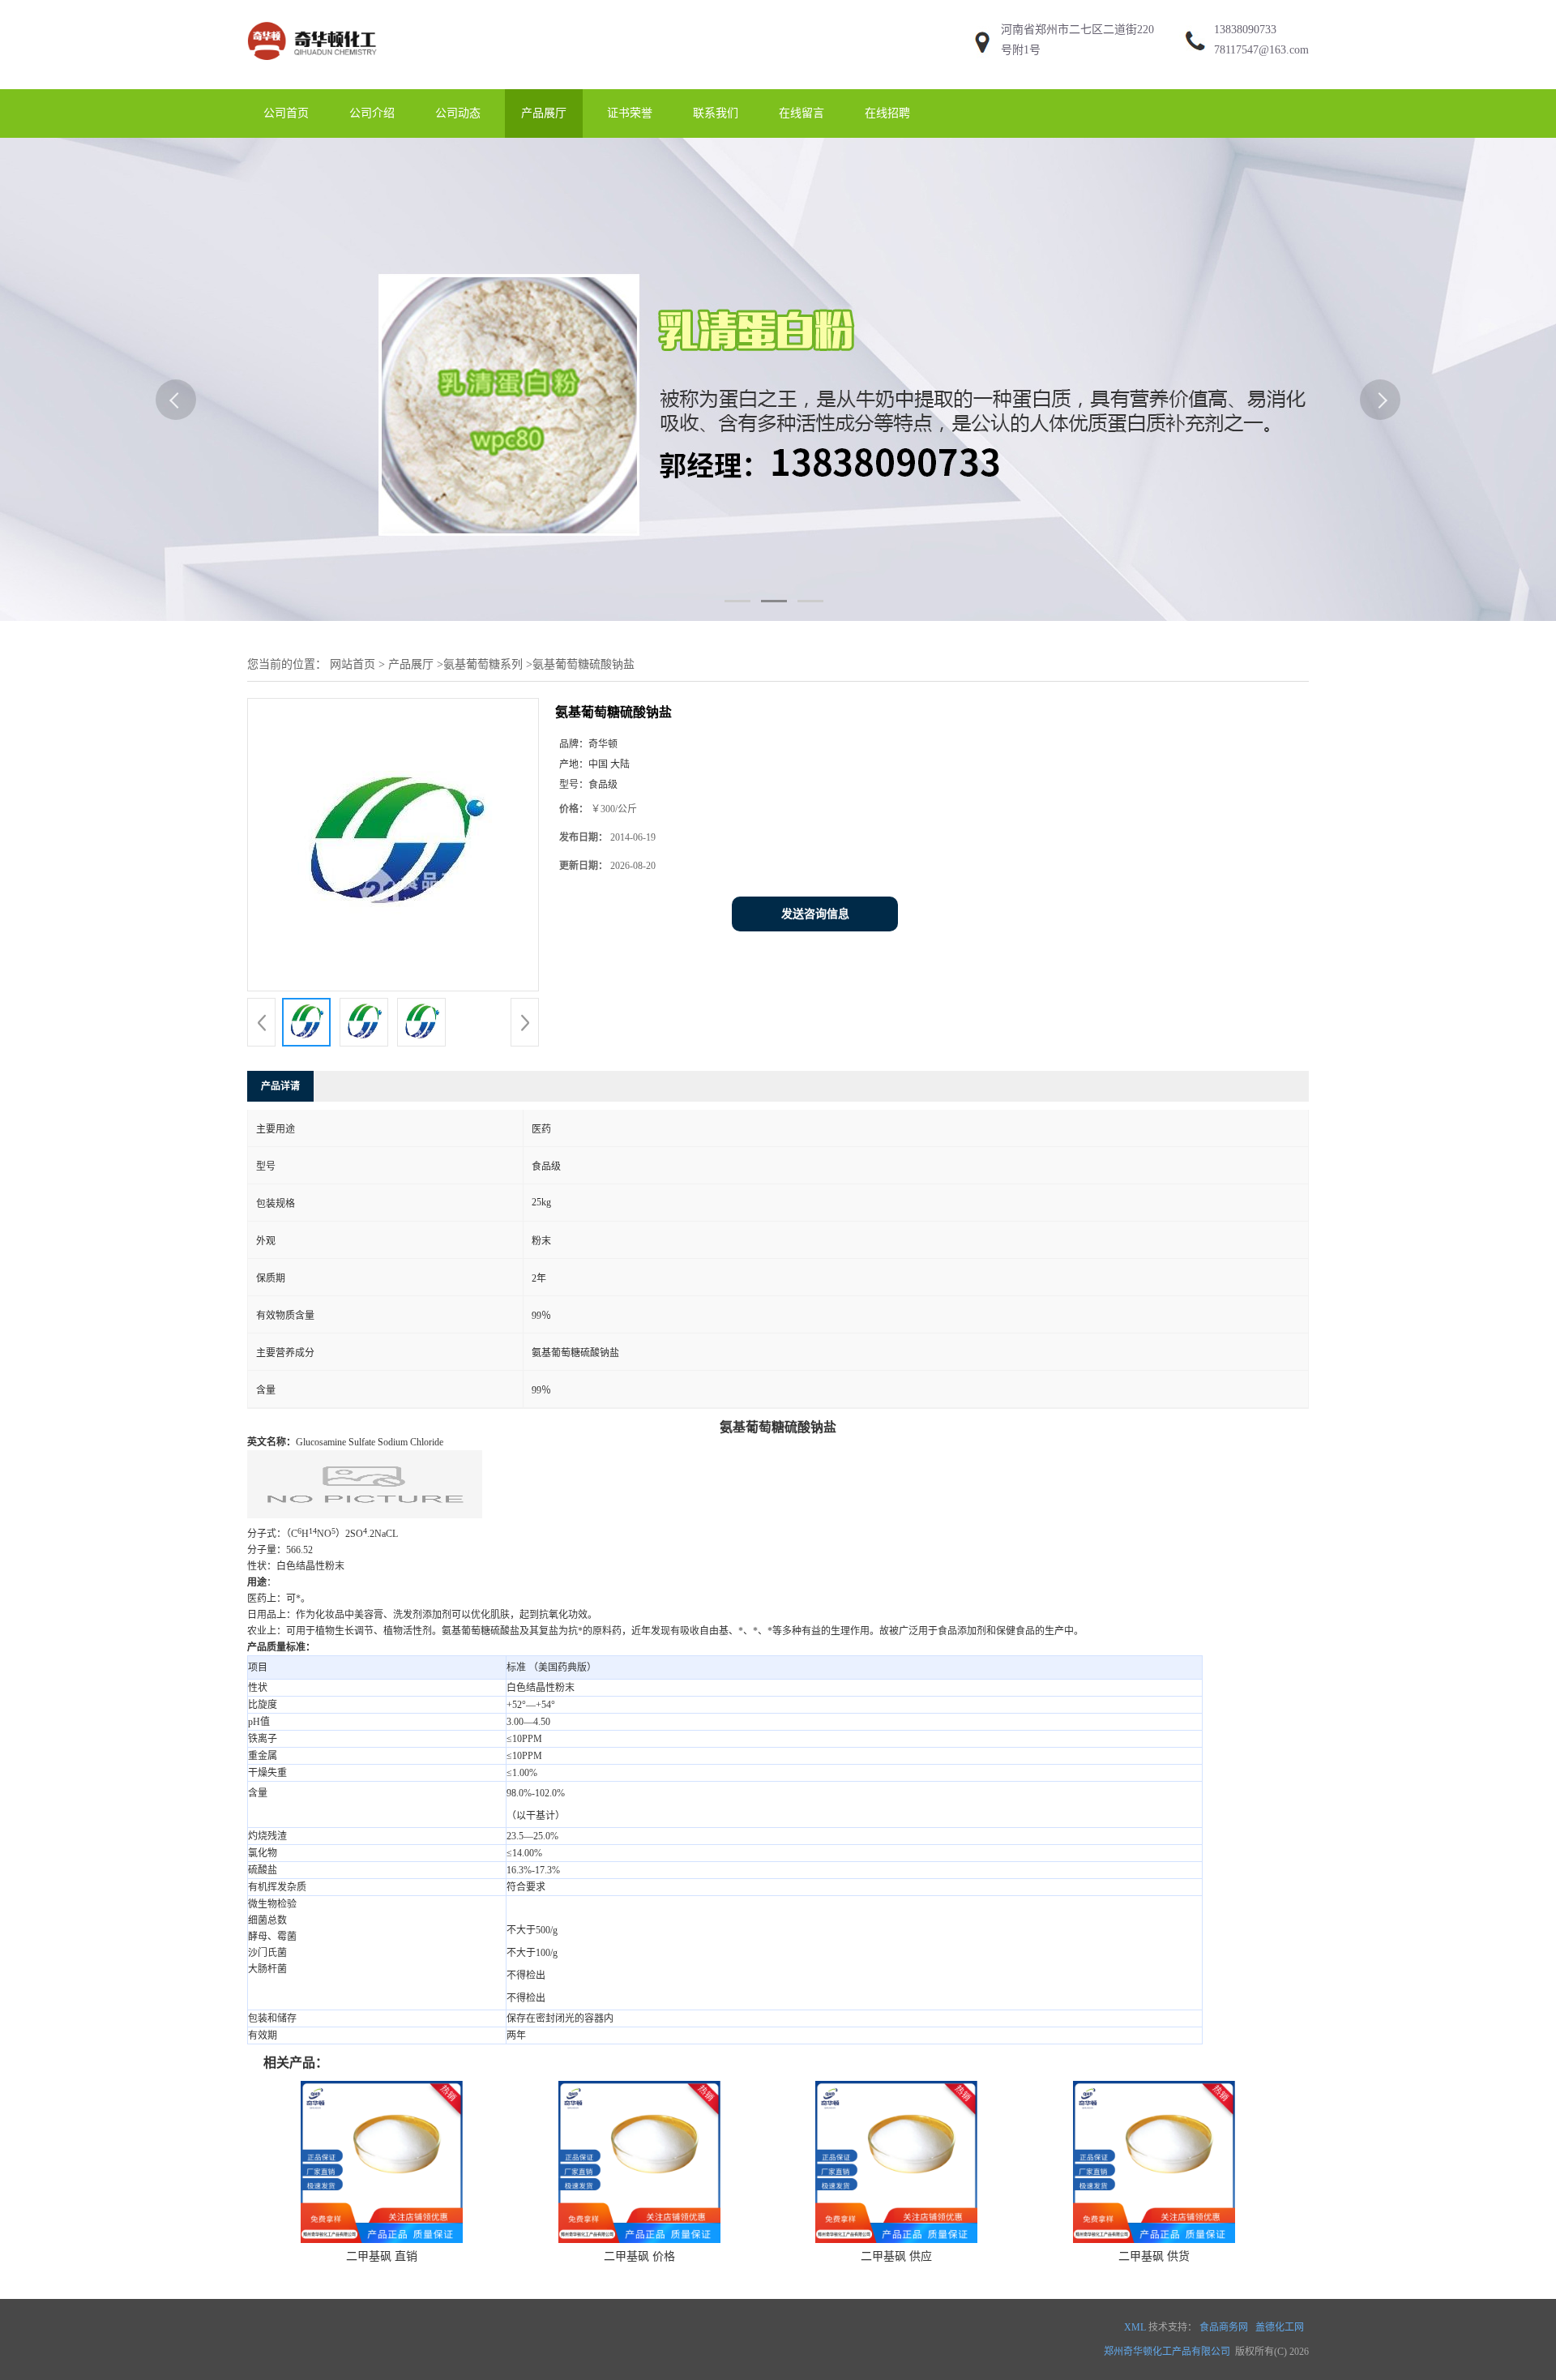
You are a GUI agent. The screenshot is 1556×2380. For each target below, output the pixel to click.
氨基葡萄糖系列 (483, 664)
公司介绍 (372, 113)
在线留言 (802, 113)
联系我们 (716, 113)
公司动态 (458, 113)
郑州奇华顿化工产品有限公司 (1167, 2352)
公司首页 (286, 113)
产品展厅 (544, 113)
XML (1135, 2327)
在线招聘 (887, 113)
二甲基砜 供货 (1154, 2256)
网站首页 (353, 664)
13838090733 (1245, 30)
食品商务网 (1224, 2327)
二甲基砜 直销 (382, 2256)
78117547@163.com (1261, 50)
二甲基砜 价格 (639, 2256)
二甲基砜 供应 (896, 2256)
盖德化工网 (1280, 2327)
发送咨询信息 (815, 914)
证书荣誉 (630, 113)
